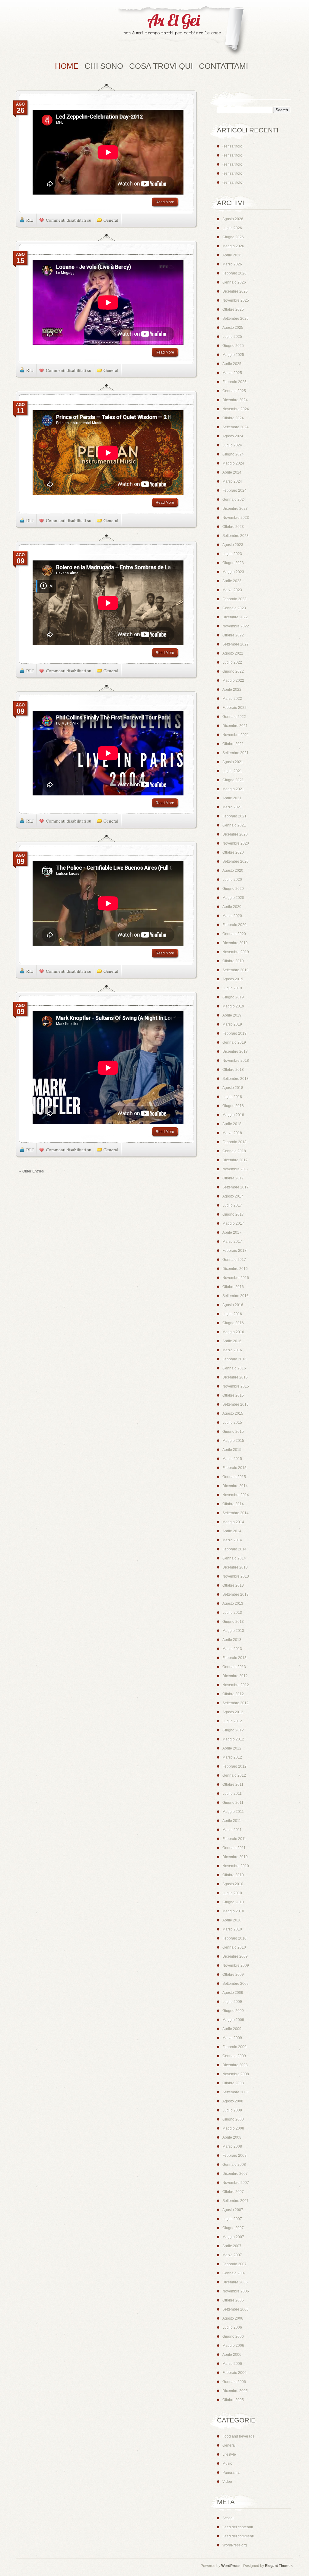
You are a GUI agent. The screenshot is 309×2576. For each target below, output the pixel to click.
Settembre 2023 (236, 536)
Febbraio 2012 (234, 1766)
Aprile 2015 (232, 1450)
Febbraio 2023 (234, 599)
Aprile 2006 (232, 2355)
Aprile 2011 (232, 1821)
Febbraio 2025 (234, 382)
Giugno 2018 (233, 1106)
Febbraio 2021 (234, 816)
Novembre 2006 (236, 2291)
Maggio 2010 (233, 1911)
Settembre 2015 (236, 1404)
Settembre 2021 (236, 753)
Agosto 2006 (233, 2318)
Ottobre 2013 (233, 1585)
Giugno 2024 (233, 454)
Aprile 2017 (232, 1232)
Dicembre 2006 (235, 2282)
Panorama (231, 2473)
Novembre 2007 (236, 2183)
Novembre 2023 (236, 518)
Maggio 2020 (233, 898)
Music (227, 2463)
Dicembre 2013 (235, 1567)
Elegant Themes (279, 2566)
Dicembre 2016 (235, 1269)
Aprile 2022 (232, 690)
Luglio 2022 (232, 662)
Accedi (228, 2518)
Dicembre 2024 (235, 400)
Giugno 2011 (233, 1803)
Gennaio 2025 (234, 391)
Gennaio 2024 (234, 500)
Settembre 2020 (236, 861)
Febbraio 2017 (234, 1251)
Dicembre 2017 (235, 1160)
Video (227, 2482)
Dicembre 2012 (235, 1676)
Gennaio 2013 (234, 1667)
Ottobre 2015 (233, 1395)
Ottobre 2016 (233, 1287)
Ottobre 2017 (233, 1178)
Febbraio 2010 (234, 1938)
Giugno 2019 (233, 997)
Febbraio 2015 (234, 1468)
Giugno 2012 (233, 1730)
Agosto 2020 (233, 871)
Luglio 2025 (232, 337)
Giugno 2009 (233, 2011)
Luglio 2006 (232, 2327)
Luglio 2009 (232, 2002)
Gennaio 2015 (234, 1477)
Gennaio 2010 (234, 1947)
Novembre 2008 (236, 2074)
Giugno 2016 (233, 1323)
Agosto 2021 (233, 762)
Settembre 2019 (236, 970)
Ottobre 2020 (233, 852)
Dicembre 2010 (235, 1857)
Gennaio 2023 (234, 608)
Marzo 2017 (232, 1242)
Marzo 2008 (232, 2146)
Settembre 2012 (236, 1703)
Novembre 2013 (236, 1576)
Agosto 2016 (233, 1305)
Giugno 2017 (233, 1214)
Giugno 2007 (233, 2228)
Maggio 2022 (233, 680)
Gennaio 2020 (234, 934)
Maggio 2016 (233, 1332)
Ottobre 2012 (233, 1694)
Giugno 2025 (233, 346)
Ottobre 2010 (233, 1875)
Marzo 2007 (232, 2255)
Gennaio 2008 (234, 2165)
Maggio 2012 (233, 1739)
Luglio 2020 (232, 880)
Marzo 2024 (232, 481)
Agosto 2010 (233, 1884)
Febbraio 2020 (234, 925)
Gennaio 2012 (234, 1775)
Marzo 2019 (232, 1024)
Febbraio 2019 (234, 1033)
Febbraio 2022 (234, 708)
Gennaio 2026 (234, 282)
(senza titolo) (233, 146)
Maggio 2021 (233, 789)
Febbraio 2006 (234, 2373)
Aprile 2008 (232, 2137)
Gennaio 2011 (234, 1848)
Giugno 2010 (233, 1902)
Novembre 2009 (236, 1965)
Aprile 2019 (232, 1015)
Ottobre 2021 (233, 744)
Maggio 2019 (233, 1006)
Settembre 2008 (236, 2092)
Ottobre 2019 (233, 961)
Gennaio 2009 (234, 2056)
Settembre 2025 (236, 319)
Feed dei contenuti (238, 2527)
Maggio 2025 (233, 355)
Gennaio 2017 (234, 1260)
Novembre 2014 (236, 1495)
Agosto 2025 (233, 328)
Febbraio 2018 (234, 1142)
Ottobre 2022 (233, 635)
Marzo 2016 (232, 1350)
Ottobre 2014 (233, 1504)
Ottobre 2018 (233, 1070)
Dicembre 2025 (235, 291)
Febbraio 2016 (234, 1359)
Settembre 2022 (236, 644)
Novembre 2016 (236, 1278)
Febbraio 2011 (234, 1839)
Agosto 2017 (233, 1196)
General (111, 220)
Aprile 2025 (232, 364)
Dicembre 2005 (235, 2391)
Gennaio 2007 (234, 2273)
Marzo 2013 (232, 1649)
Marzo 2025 (232, 373)
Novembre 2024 (236, 409)
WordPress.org (235, 2545)
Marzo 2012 (232, 1757)
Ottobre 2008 (233, 2083)
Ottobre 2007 (233, 2192)
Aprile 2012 (232, 1748)
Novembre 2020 (236, 843)
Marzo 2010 (232, 1929)
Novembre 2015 (236, 1386)
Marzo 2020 (232, 916)
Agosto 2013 (233, 1604)
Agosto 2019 (233, 979)
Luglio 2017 (232, 1205)
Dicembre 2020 (235, 834)
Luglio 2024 (232, 445)
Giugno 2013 (233, 1622)
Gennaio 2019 (234, 1042)
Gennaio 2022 (234, 717)
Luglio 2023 (232, 554)
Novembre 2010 (236, 1866)
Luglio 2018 (232, 1097)
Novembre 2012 (236, 1685)
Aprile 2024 (232, 472)
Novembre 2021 (236, 735)
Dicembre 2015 (235, 1377)
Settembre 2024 (236, 427)
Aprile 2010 (232, 1920)
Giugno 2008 (233, 2119)
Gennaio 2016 (234, 1368)
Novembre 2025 (236, 300)
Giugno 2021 (233, 780)
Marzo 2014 (232, 1540)
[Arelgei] (182, 32)
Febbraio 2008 (234, 2156)
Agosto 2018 (233, 1088)
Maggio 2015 (233, 1441)
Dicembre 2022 (235, 617)
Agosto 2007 (233, 2210)
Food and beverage (239, 2436)
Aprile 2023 (232, 581)
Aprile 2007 (232, 2246)
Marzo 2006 (232, 2364)
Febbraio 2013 (234, 1658)
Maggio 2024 (233, 463)
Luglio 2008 (232, 2110)
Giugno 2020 (233, 889)
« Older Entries (32, 1171)
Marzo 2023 (232, 590)
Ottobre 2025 (233, 309)
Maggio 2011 (233, 1812)
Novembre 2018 (236, 1061)
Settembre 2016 (236, 1296)
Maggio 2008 (233, 2128)
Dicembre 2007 (235, 2174)
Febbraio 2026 (234, 273)
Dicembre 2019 (235, 943)
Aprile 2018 (232, 1124)
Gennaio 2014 (234, 1558)
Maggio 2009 (233, 2020)
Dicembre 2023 (235, 509)
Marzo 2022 (232, 699)
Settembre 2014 (236, 1513)
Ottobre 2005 (233, 2400)
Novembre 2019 (236, 952)
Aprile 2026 (232, 255)
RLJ (30, 220)
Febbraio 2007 (234, 2264)
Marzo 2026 (232, 264)
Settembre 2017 (236, 1187)
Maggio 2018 (233, 1115)
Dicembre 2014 (235, 1486)
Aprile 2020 (232, 907)
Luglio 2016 (232, 1314)
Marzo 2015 (232, 1459)
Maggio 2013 (233, 1631)
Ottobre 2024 (233, 418)
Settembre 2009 (236, 1984)
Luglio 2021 (232, 771)
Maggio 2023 (233, 572)
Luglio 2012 (232, 1721)
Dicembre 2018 (235, 1052)
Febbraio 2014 (234, 1549)
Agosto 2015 (233, 1413)
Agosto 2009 (233, 1993)
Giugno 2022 (233, 671)
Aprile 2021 (232, 798)
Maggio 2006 (233, 2346)
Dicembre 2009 (235, 1956)
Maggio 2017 (233, 1223)
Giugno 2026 (233, 237)
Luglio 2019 (232, 988)
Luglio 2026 (232, 228)
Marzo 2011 (232, 1830)
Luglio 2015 (232, 1423)
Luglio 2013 (232, 1613)
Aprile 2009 (232, 2029)
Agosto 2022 (233, 653)
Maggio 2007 (233, 2237)
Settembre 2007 (236, 2201)
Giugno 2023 (233, 563)
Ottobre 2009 (233, 1975)
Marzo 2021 (232, 807)
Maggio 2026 (233, 246)
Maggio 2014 (233, 1522)
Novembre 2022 (236, 626)
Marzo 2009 (232, 2038)
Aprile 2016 (232, 1341)
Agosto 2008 (233, 2101)
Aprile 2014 (232, 1531)
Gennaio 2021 (234, 825)
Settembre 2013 (236, 1594)
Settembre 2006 (236, 2309)
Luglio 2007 (232, 2219)
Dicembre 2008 (235, 2065)
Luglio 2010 (232, 1893)
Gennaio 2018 (234, 1151)
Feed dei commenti (238, 2536)
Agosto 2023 (233, 545)
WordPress (231, 2566)
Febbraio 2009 (234, 2047)
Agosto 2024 (233, 436)
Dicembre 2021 (235, 726)
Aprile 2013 (232, 1640)
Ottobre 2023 (233, 527)
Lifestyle (229, 2454)
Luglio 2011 (232, 1794)
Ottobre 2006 (233, 2300)
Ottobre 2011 (233, 1784)
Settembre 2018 (236, 1079)
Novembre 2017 (236, 1169)
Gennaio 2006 (234, 2382)
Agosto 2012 (233, 1712)
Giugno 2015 (233, 1432)
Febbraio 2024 (234, 490)
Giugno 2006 (233, 2336)
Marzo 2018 (232, 1133)
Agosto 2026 (233, 219)
